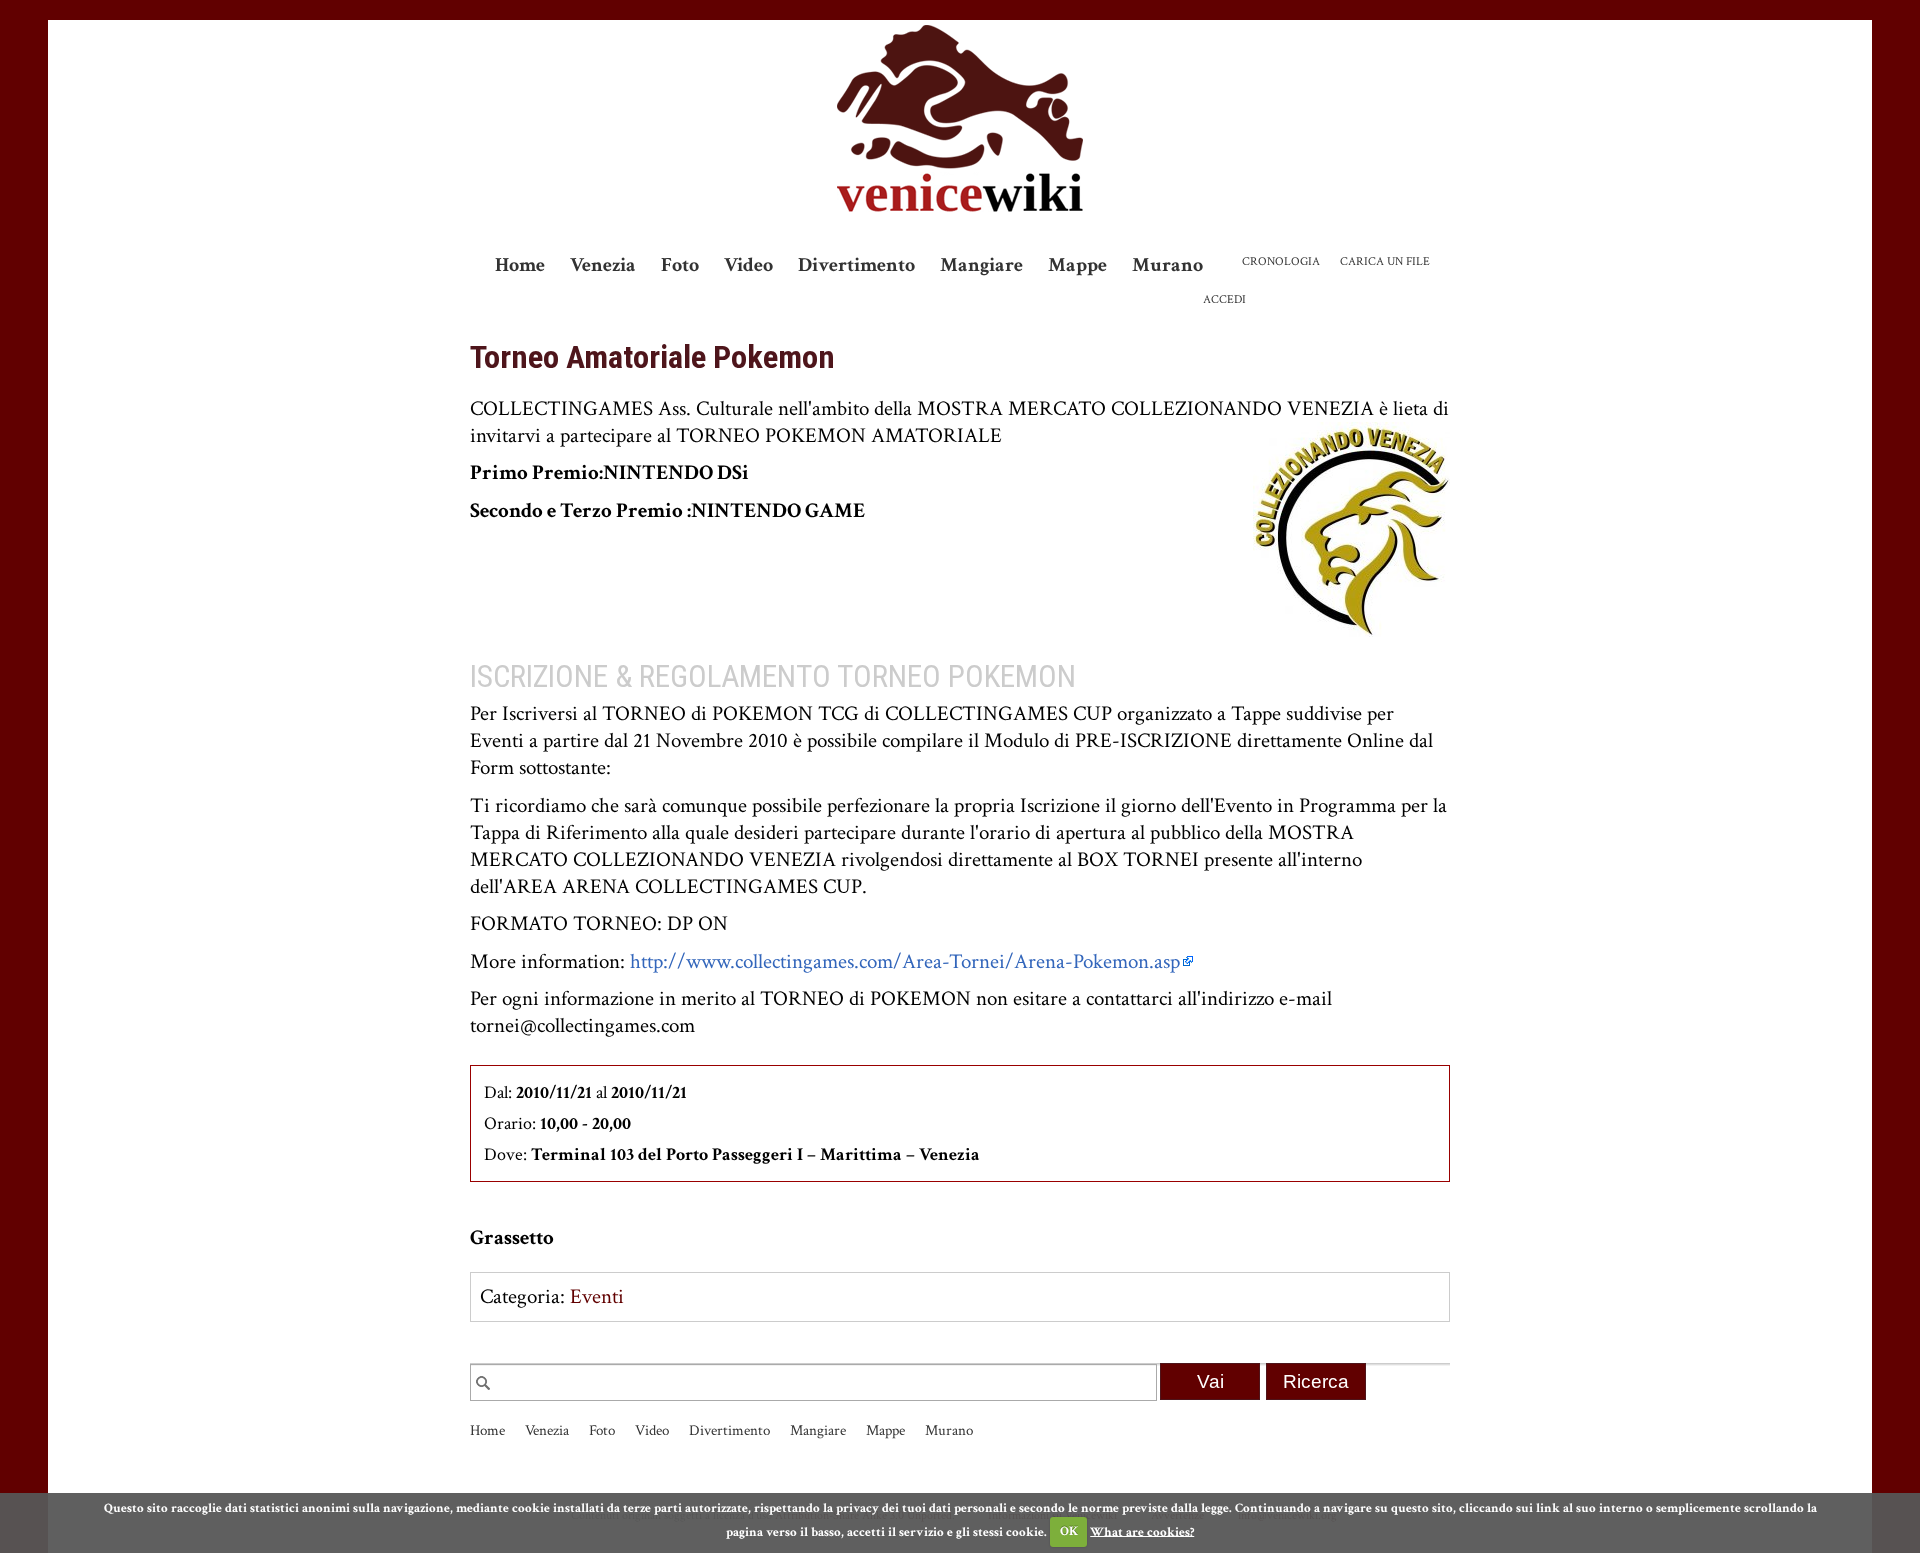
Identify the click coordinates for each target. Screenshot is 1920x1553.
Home (520, 265)
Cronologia (1281, 261)
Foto (680, 265)
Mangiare (981, 265)
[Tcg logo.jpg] (1351, 527)
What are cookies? (1142, 1531)
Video (748, 265)
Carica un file (1385, 261)
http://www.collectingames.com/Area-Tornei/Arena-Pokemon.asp (905, 961)
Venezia (603, 265)
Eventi (597, 1296)
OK (1069, 1531)
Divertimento (856, 265)
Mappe (1077, 265)
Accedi (1224, 299)
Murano (1167, 265)
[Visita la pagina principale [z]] (960, 118)
